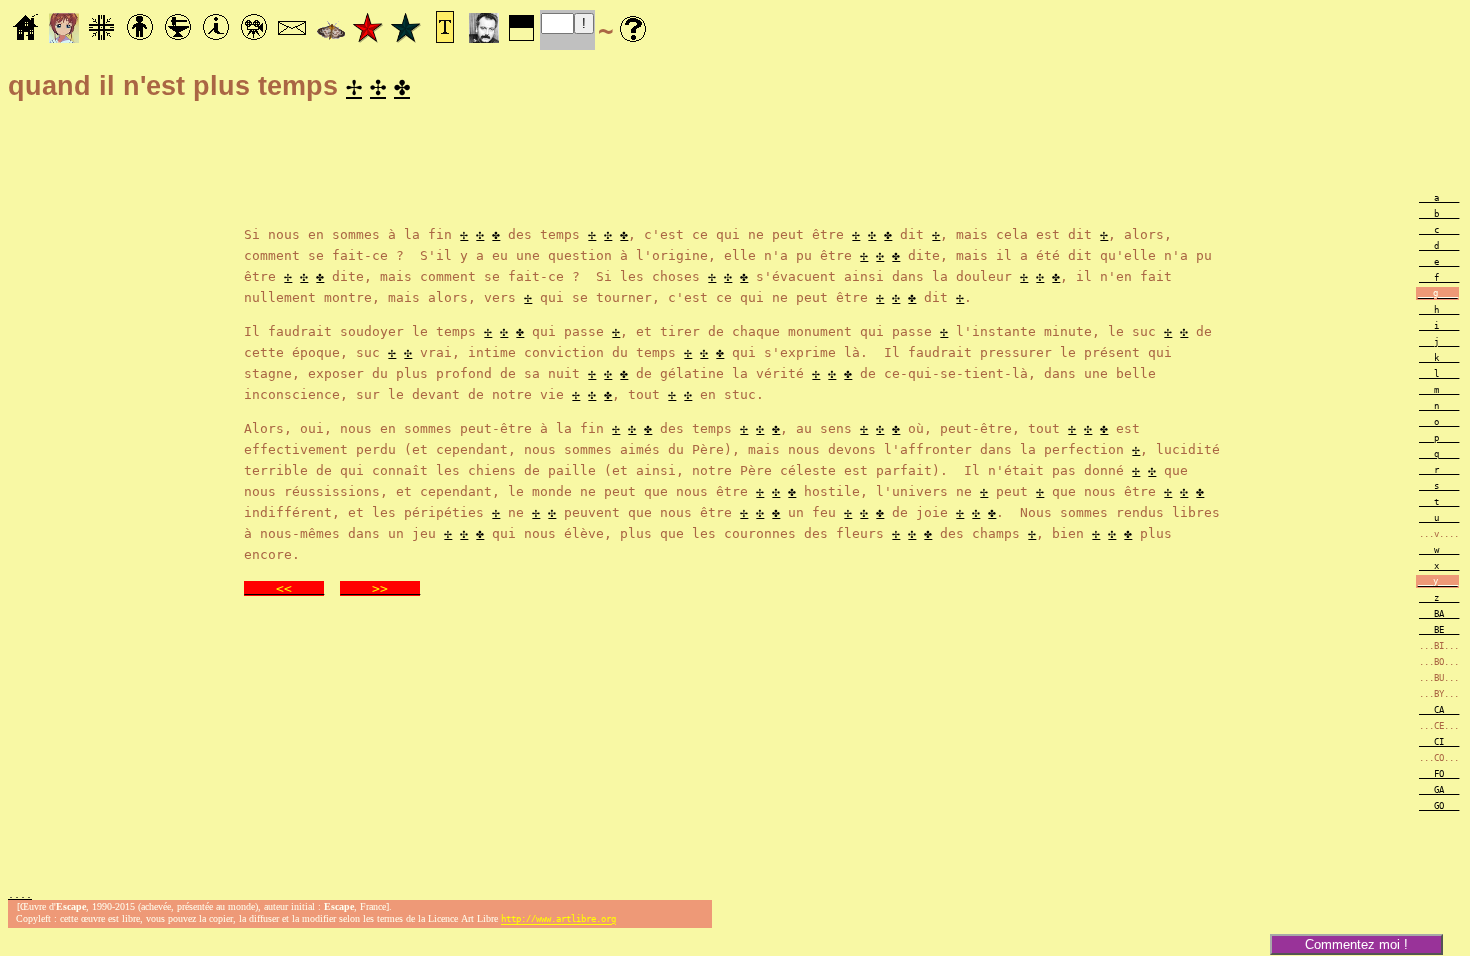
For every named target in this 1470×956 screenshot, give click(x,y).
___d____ (1439, 246)
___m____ (1439, 390)
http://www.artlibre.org (558, 920)
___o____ (1439, 422)
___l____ (1439, 374)
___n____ (1439, 406)
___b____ (1439, 214)
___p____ (1439, 438)
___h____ (1439, 310)
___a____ (1439, 198)
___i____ (1439, 326)
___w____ (1439, 550)
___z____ (1439, 598)
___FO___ (1439, 774)
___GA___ (1439, 790)
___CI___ (1439, 742)
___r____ (1439, 470)
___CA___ (1439, 710)
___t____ (1439, 502)
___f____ (1439, 278)
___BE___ (1439, 630)
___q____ (1439, 454)
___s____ (1439, 486)
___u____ (1439, 518)
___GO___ (1439, 806)
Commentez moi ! (1356, 944)
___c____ (1439, 230)
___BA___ (1439, 614)
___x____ (1439, 566)
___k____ (1439, 358)
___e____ (1439, 262)
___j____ (1439, 342)
